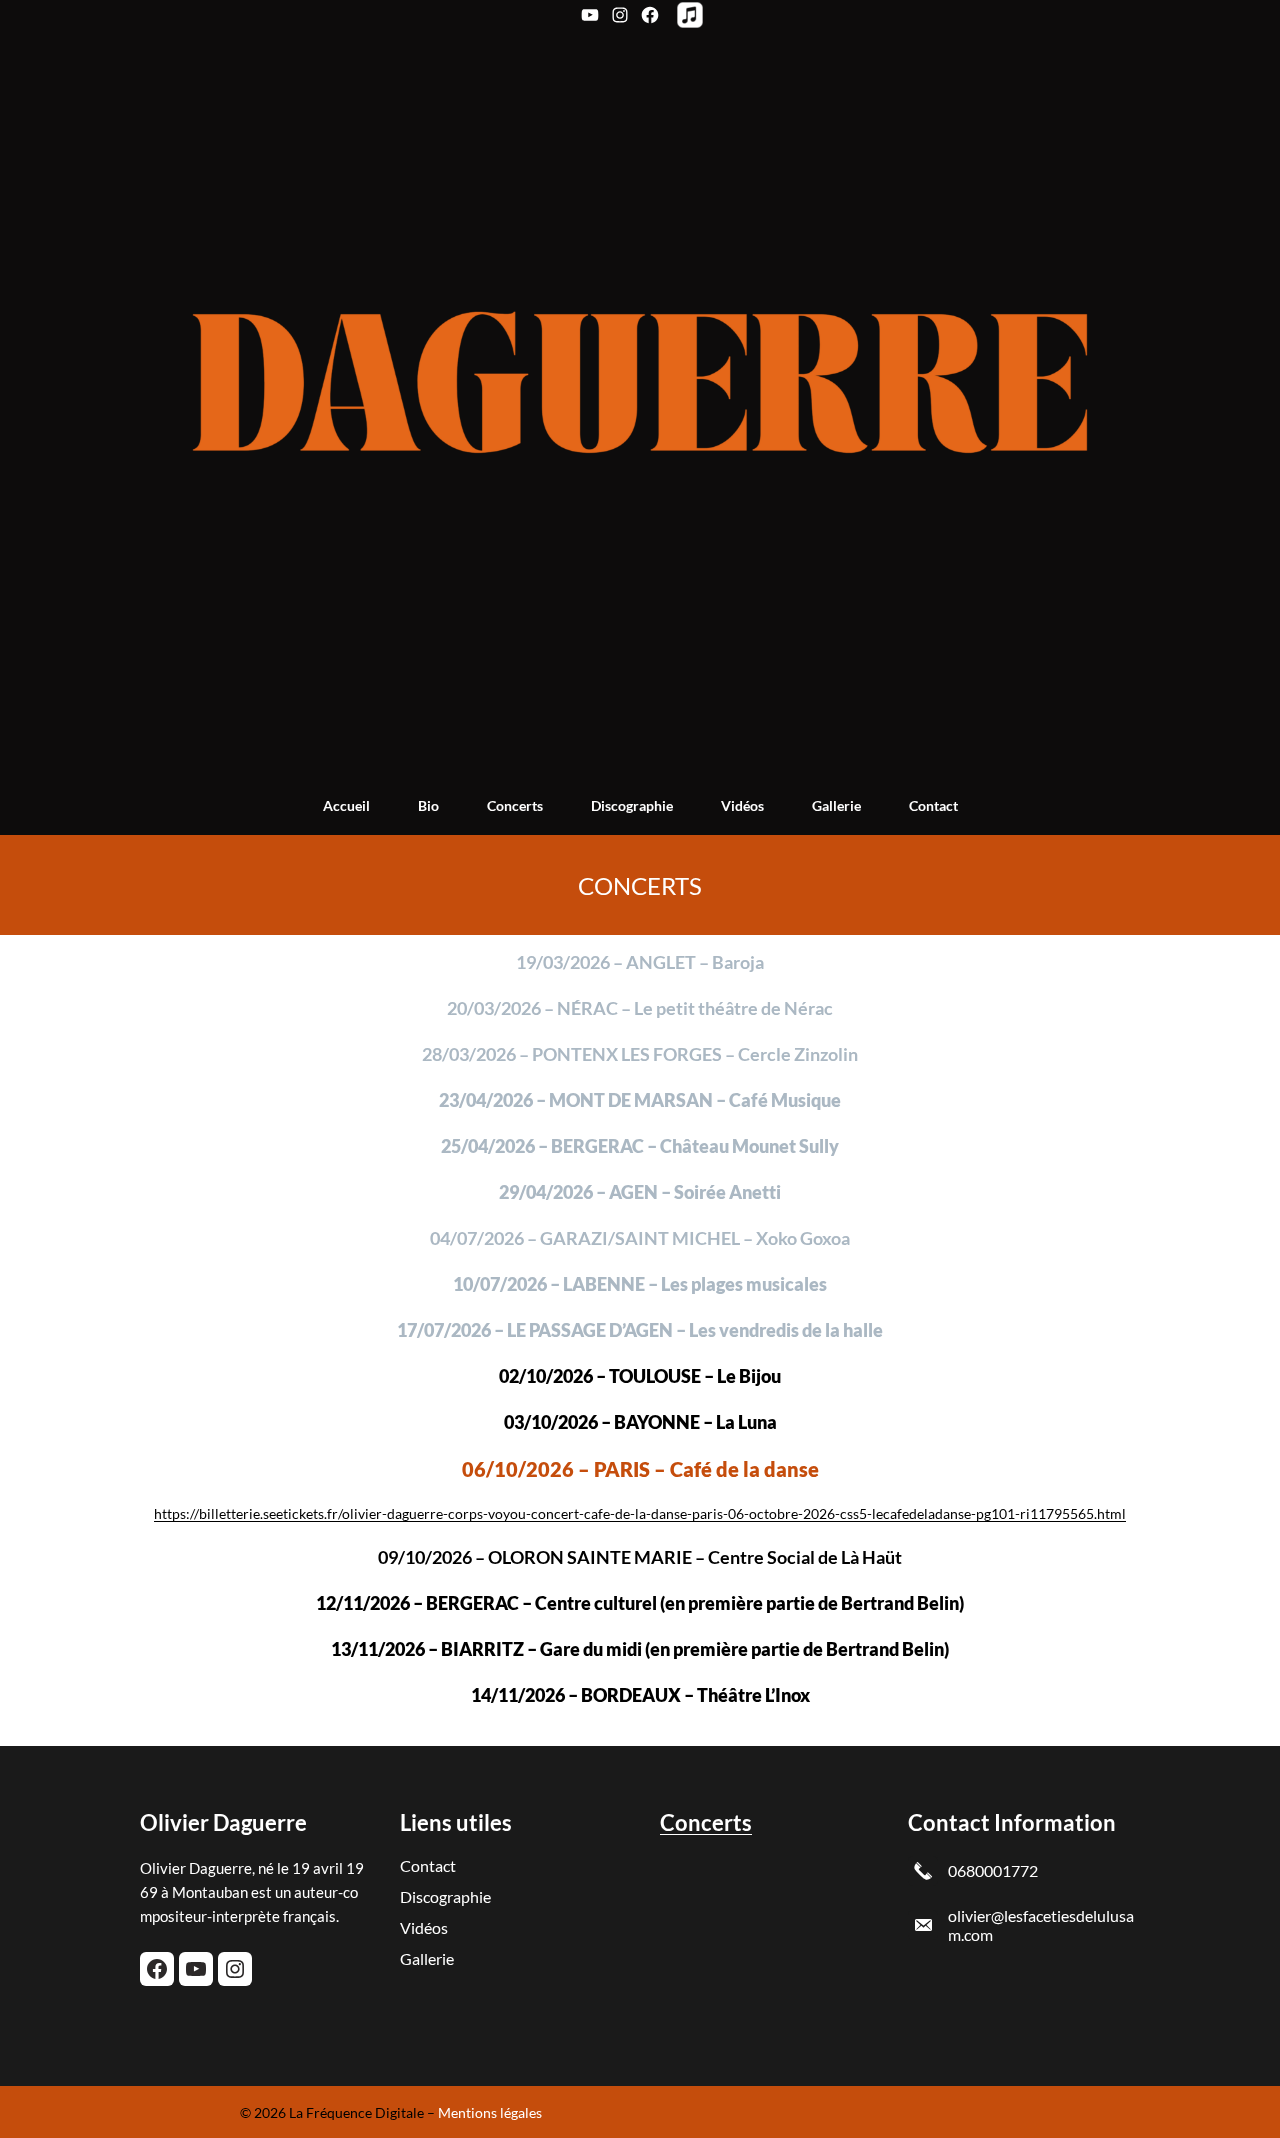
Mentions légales (490, 2112)
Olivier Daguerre (223, 1822)
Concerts (706, 1822)
